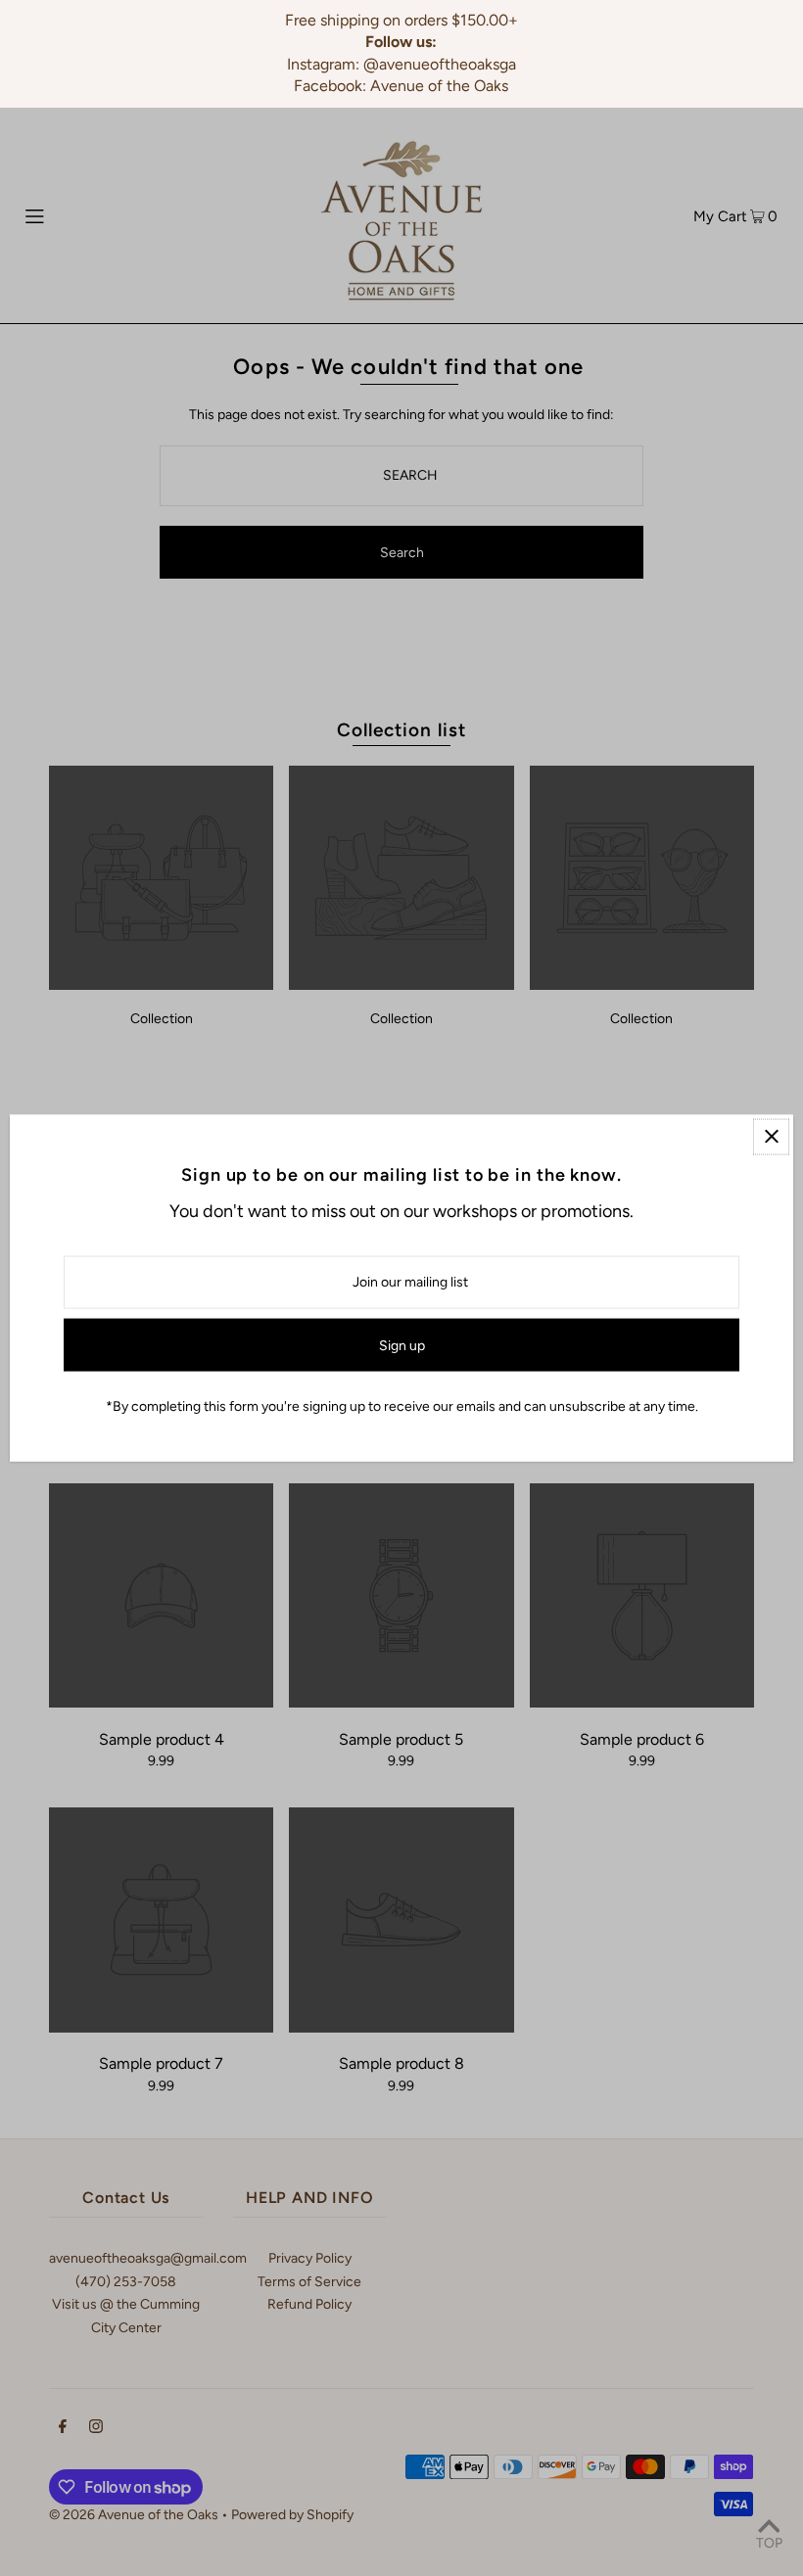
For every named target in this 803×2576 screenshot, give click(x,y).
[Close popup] (771, 1136)
